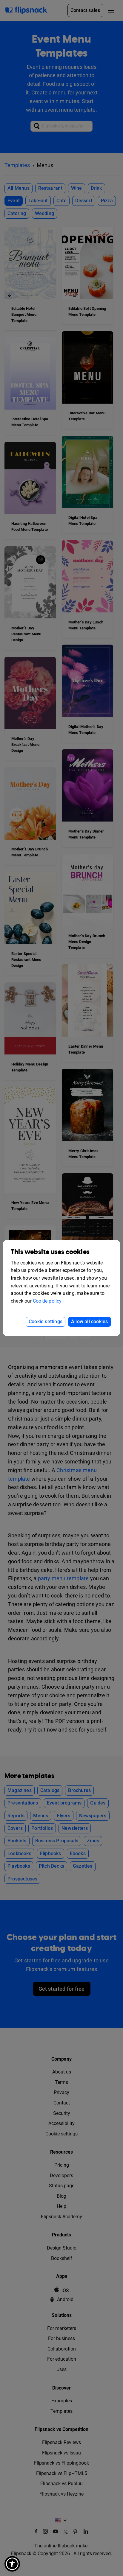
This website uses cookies (50, 1252)
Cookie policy (47, 1301)
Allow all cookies (89, 1322)
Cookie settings (46, 1322)
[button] (12, 2564)
